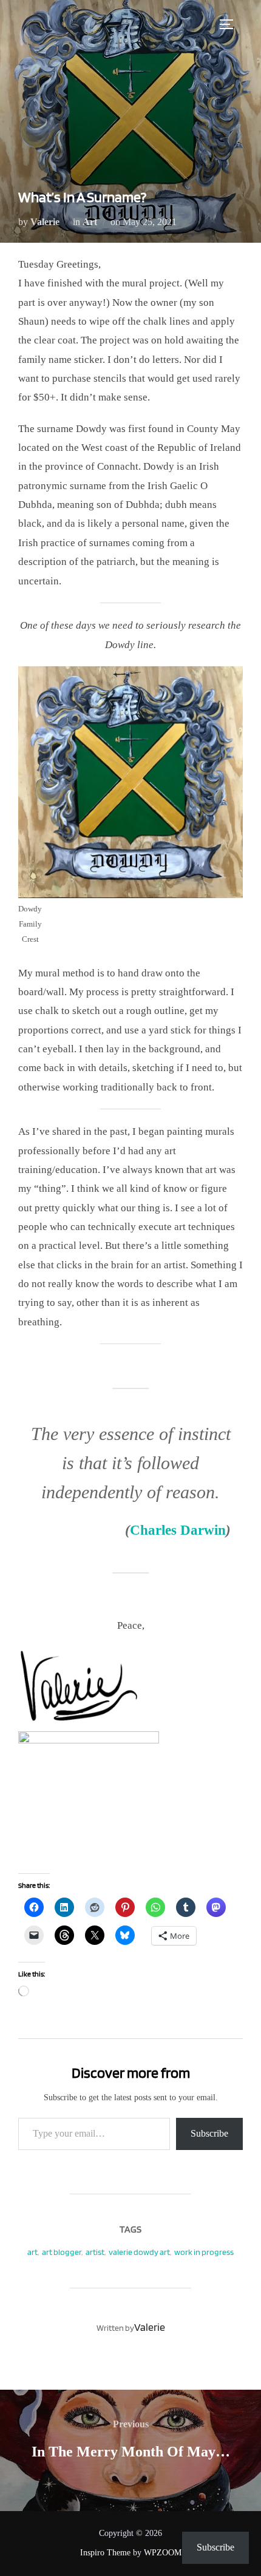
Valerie (45, 222)
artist (95, 2252)
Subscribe (209, 2133)
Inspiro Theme (105, 2553)
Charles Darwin (178, 1530)
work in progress (204, 2252)
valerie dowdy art (139, 2252)
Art (90, 222)
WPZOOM (163, 2553)
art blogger (62, 2252)
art (32, 2252)
